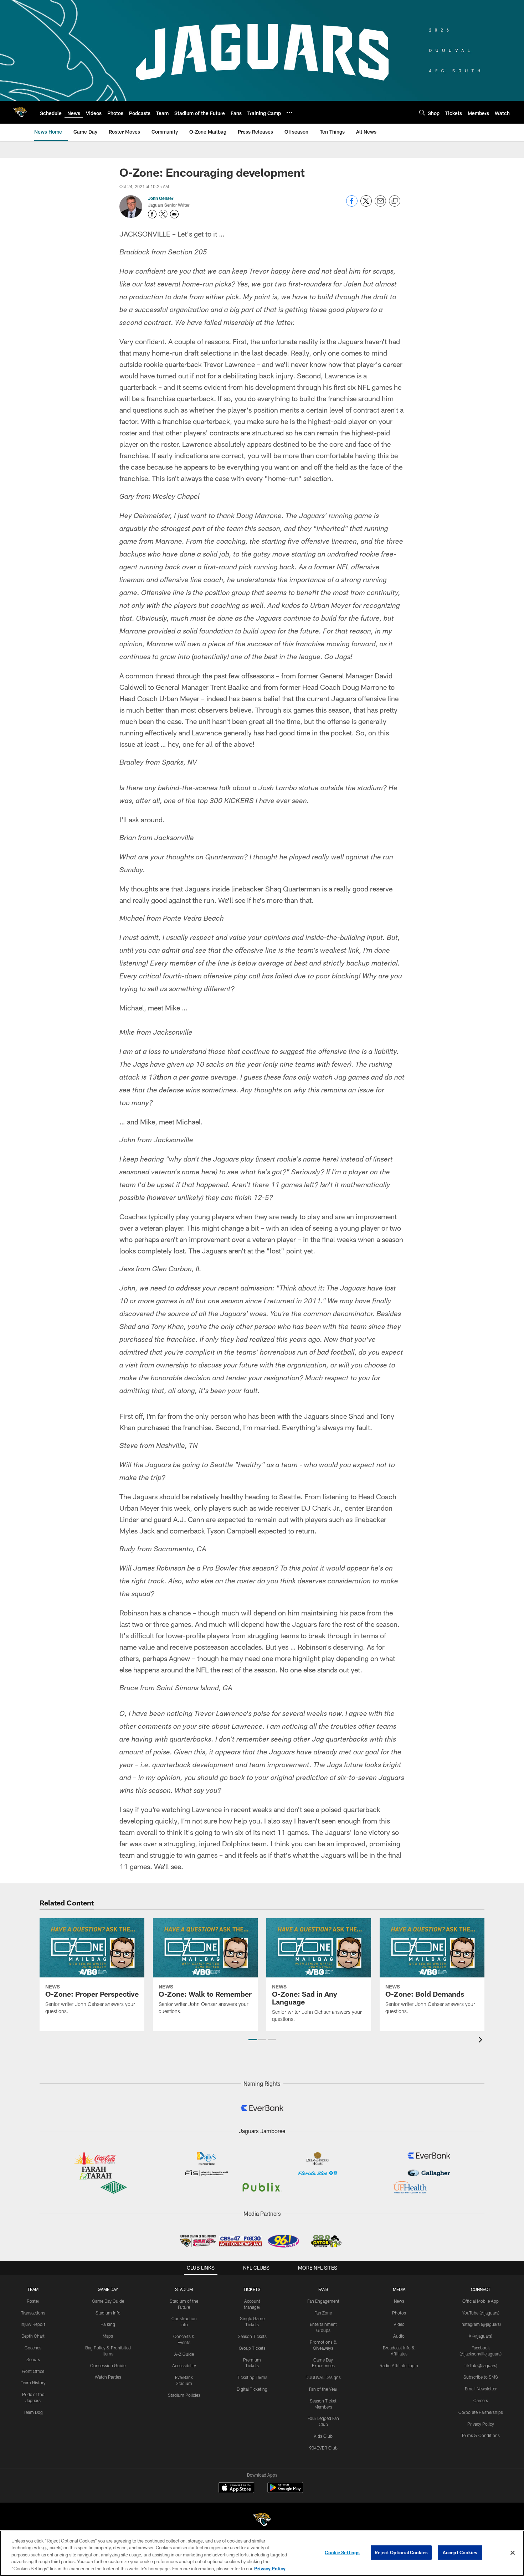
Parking (108, 2324)
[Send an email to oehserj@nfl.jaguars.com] (174, 214)
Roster (33, 2301)
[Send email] (380, 205)
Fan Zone (323, 2313)
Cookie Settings (342, 2552)
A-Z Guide (184, 2354)
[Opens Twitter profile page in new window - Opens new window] (163, 214)
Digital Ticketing (252, 2389)
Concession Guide (108, 2365)
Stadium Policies (184, 2395)
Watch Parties (108, 2377)
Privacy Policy (481, 2424)
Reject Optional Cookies (401, 2552)
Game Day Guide (108, 2301)
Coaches (33, 2348)
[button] (253, 2039)
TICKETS (252, 2289)
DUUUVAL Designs (323, 2377)
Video (399, 2324)
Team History (33, 2383)
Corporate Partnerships (481, 2412)
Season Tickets (252, 2336)
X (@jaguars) (481, 2336)
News (399, 2301)
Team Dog (33, 2412)
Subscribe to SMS (481, 2377)
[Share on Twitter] (366, 205)
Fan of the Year (323, 2389)
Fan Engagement (323, 2301)
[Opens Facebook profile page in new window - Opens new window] (152, 214)
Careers (481, 2400)
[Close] (513, 2553)
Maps (108, 2336)
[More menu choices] (289, 113)
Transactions (33, 2313)
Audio (399, 2336)
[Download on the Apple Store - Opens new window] (236, 2488)
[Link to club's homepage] (20, 112)
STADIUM (184, 2289)
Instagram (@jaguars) (481, 2324)
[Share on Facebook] (352, 205)
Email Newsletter (481, 2389)
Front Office (33, 2371)
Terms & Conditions (481, 2435)
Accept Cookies (460, 2552)
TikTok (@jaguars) (481, 2365)
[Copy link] (395, 201)
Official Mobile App (481, 2301)
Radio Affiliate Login (399, 2365)
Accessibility (184, 2365)
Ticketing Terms (252, 2377)
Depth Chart (33, 2336)
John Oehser (161, 198)
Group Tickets (252, 2348)
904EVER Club (323, 2448)
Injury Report (33, 2324)
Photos (399, 2313)
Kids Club (323, 2436)
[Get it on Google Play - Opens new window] (285, 2491)
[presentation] (482, 2041)
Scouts (33, 2359)
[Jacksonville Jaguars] (262, 2521)
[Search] (422, 112)
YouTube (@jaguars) (481, 2313)
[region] (262, 2553)
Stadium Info (108, 2313)
